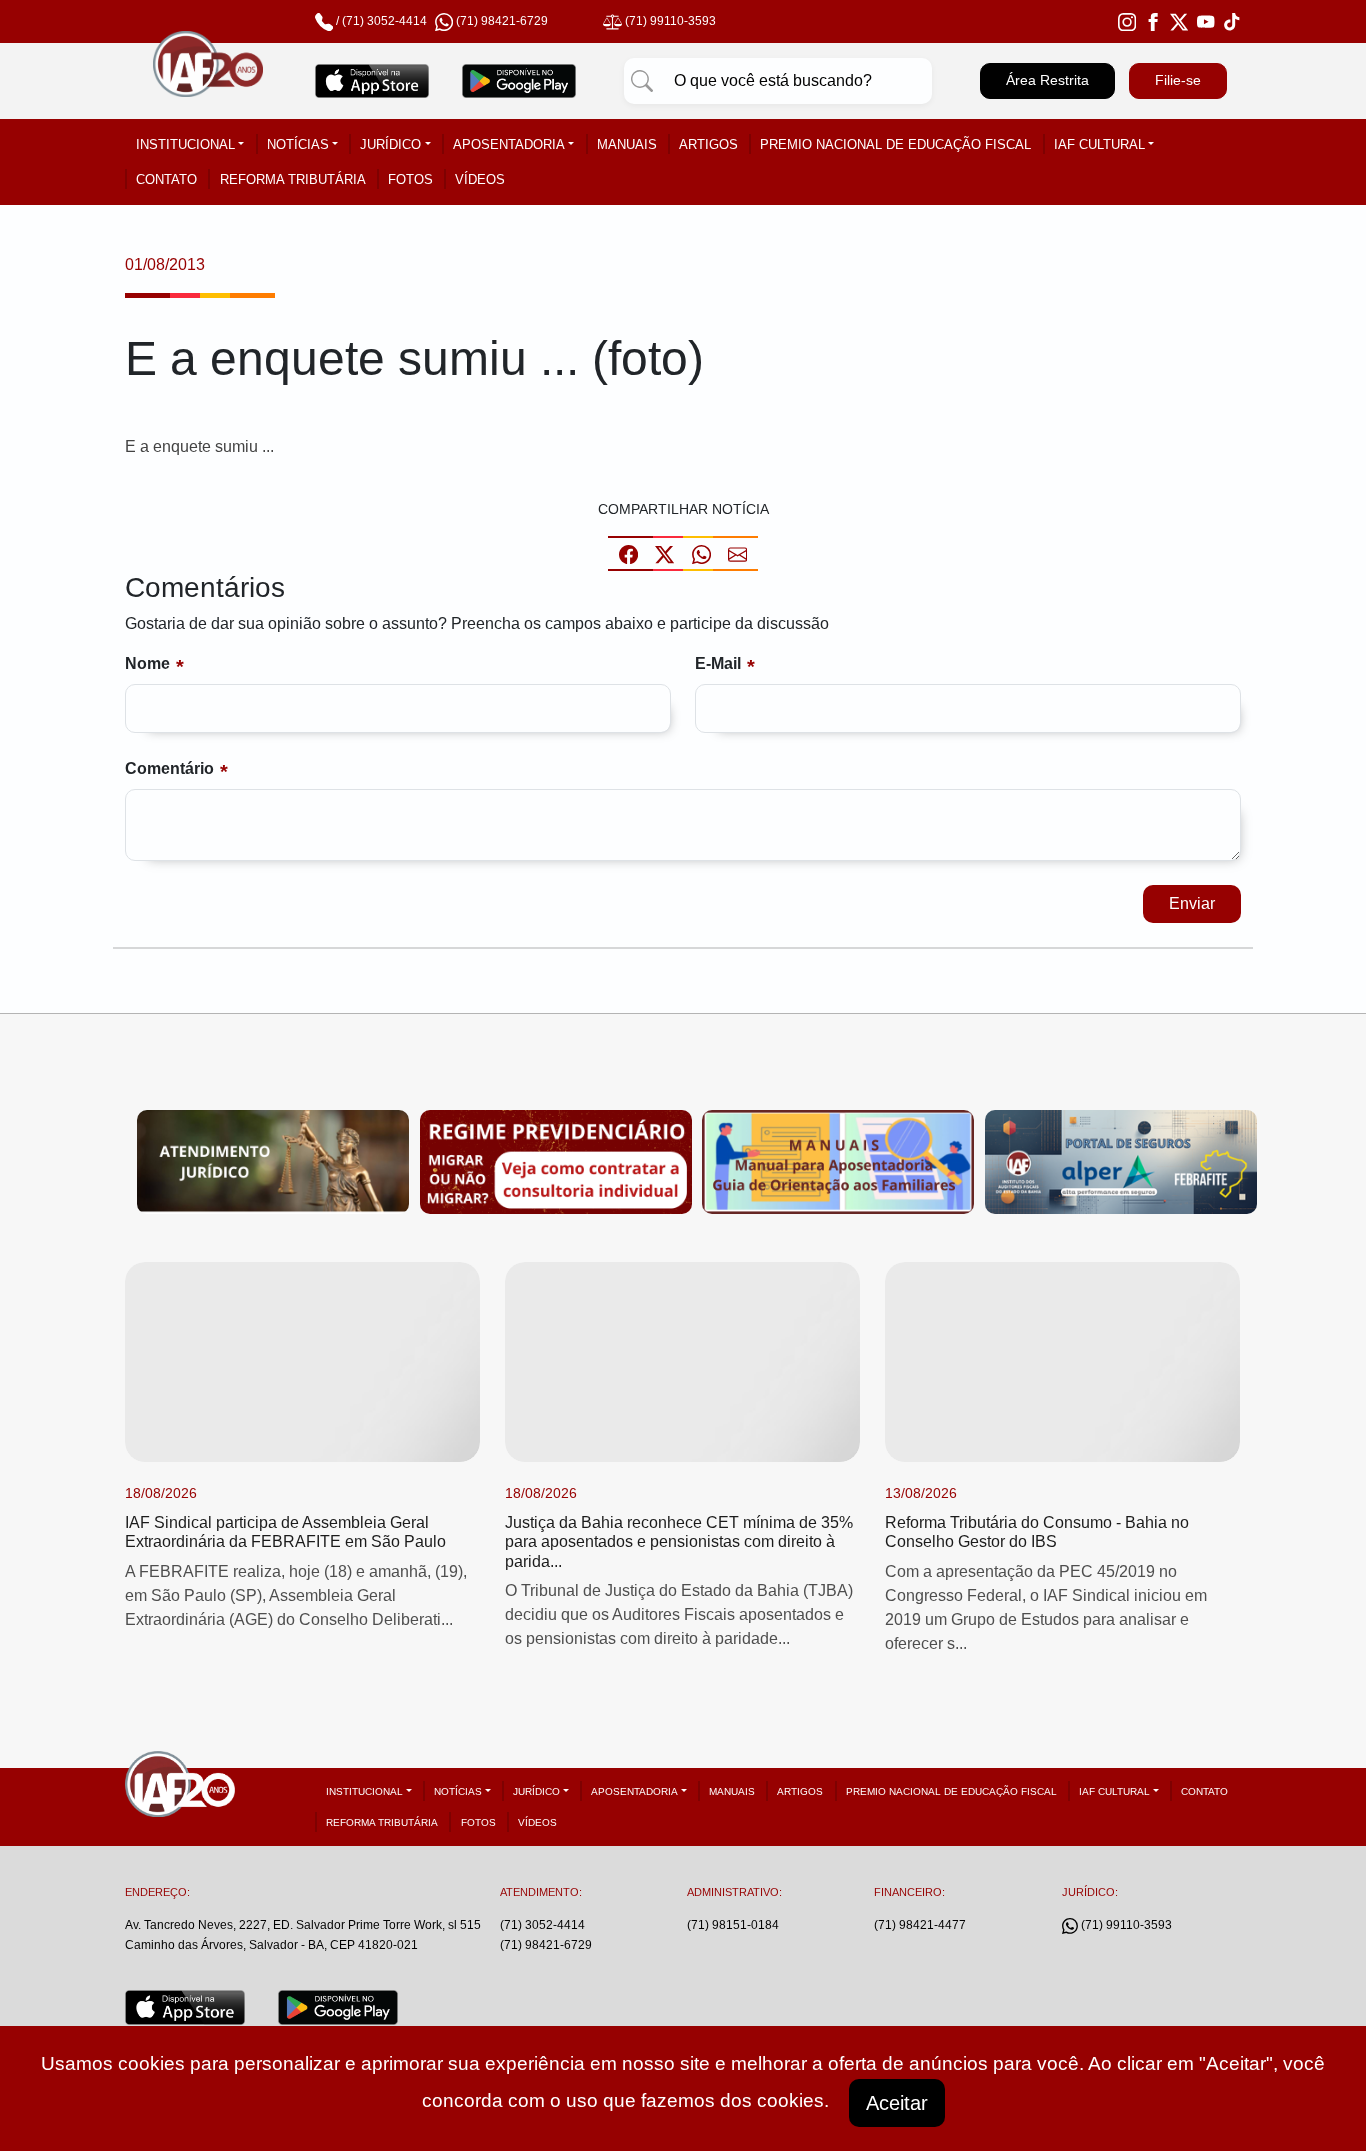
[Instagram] (1127, 21)
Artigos (708, 144)
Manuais (627, 144)
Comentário (169, 768)
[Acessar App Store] (372, 81)
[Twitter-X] (1179, 21)
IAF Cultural (1099, 144)
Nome (147, 663)
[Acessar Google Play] (519, 81)
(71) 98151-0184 (733, 1925)
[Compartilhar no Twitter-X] (664, 553)
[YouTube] (1206, 21)
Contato (166, 179)
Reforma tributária (293, 179)
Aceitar (897, 2103)
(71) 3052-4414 (384, 21)
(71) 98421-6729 (546, 1945)
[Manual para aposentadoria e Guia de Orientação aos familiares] (838, 1160)
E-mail (718, 663)
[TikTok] (1232, 21)
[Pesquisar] (642, 81)
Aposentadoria (509, 144)
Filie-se (1178, 80)
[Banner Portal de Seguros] (1121, 1160)
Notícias (298, 144)
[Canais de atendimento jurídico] (273, 1160)
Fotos (410, 179)
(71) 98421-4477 (920, 1925)
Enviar (1192, 903)
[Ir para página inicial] (208, 81)
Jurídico (390, 144)
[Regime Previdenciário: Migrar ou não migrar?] (556, 1160)
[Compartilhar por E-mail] (737, 553)
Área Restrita (1047, 80)
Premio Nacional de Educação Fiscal (895, 144)
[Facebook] (1153, 21)
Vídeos (480, 179)
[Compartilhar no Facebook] (628, 553)
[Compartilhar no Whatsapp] (701, 553)
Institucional (185, 144)
